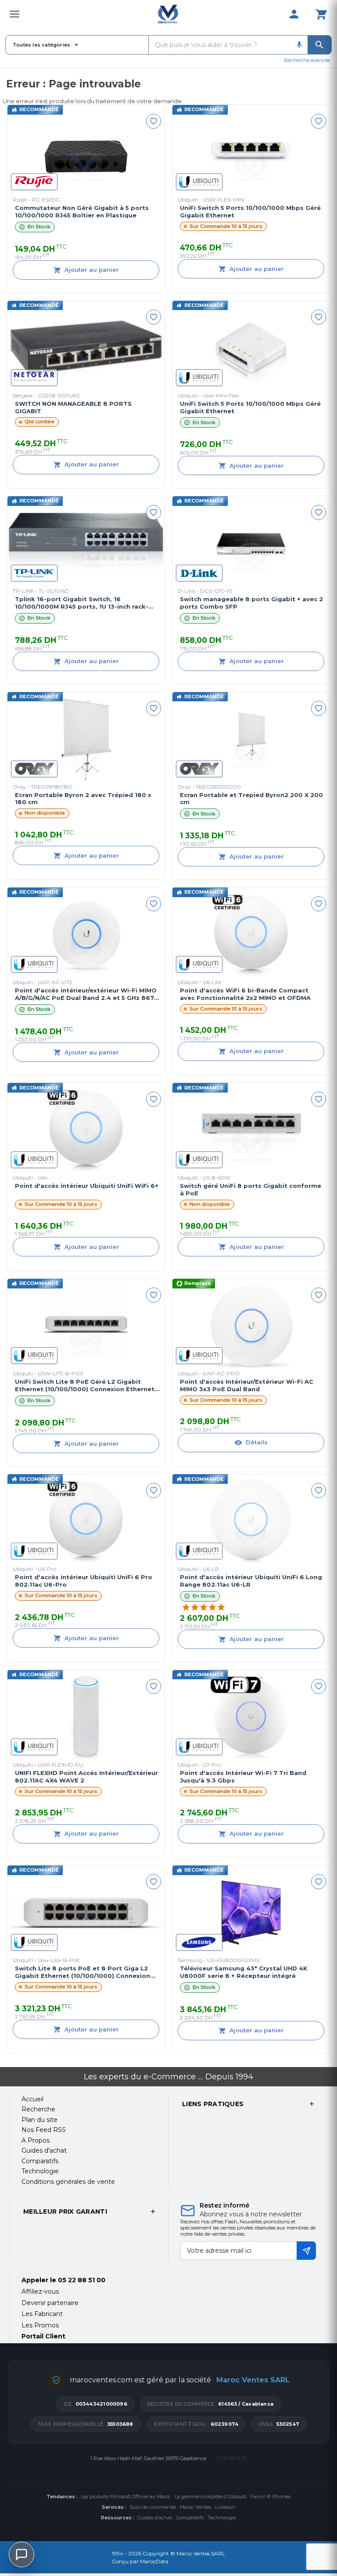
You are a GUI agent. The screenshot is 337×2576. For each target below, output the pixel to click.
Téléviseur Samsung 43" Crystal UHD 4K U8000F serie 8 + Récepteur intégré (244, 1972)
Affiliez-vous (40, 2291)
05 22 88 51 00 (82, 2280)
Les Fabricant (42, 2314)
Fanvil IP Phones (271, 2497)
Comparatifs (190, 2518)
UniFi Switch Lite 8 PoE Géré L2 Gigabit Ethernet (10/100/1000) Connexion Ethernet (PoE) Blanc (85, 1385)
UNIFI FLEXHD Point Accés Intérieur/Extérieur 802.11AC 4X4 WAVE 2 (86, 1777)
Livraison (225, 2507)
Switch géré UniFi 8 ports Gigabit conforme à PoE (251, 1189)
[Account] (294, 14)
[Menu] (14, 14)
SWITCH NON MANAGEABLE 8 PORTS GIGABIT (73, 407)
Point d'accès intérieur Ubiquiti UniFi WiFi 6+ (87, 1186)
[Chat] (22, 2554)
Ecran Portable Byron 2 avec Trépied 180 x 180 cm (83, 799)
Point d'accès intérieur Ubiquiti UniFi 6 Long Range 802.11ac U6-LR (251, 1581)
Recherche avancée (307, 60)
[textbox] (220, 45)
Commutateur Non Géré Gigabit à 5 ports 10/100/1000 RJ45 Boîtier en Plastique (82, 211)
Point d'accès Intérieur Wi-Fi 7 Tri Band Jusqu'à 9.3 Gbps (243, 1777)
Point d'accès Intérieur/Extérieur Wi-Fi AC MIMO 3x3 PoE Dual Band (247, 1385)
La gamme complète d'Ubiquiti (211, 2497)
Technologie (222, 2518)
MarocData (154, 2561)
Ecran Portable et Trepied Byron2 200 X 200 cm (251, 799)
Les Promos (40, 2325)
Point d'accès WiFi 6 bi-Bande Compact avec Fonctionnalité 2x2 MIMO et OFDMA (245, 994)
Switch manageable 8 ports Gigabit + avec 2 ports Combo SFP (251, 603)
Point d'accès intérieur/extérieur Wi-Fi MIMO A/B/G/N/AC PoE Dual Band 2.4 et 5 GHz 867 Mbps (86, 994)
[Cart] (321, 14)
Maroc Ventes (195, 2507)
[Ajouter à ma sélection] (154, 121)
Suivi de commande (153, 2507)
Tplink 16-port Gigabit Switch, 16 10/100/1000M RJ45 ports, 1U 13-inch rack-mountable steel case (82, 603)
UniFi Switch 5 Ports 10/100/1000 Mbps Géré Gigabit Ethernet (250, 211)
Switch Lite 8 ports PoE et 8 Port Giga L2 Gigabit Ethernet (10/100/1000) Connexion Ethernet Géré (82, 1972)
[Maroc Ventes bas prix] (169, 14)
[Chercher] (319, 45)
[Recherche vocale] (299, 45)
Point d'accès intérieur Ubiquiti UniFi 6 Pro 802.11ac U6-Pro (84, 1581)
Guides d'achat (155, 2518)
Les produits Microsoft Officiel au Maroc (126, 2497)
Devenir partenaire (50, 2303)
